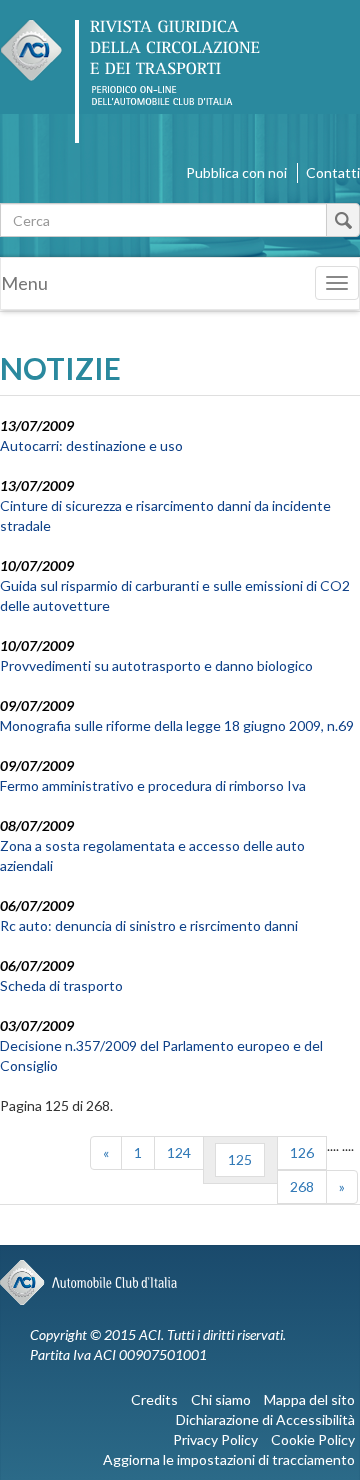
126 (302, 1152)
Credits (154, 1399)
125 (240, 1159)
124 (179, 1152)
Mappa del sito (309, 1399)
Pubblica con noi (236, 172)
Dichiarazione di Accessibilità (265, 1419)
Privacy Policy (215, 1439)
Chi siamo (221, 1399)
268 (302, 1186)
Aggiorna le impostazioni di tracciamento (229, 1459)
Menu (24, 283)
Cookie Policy (313, 1439)
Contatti (333, 172)
